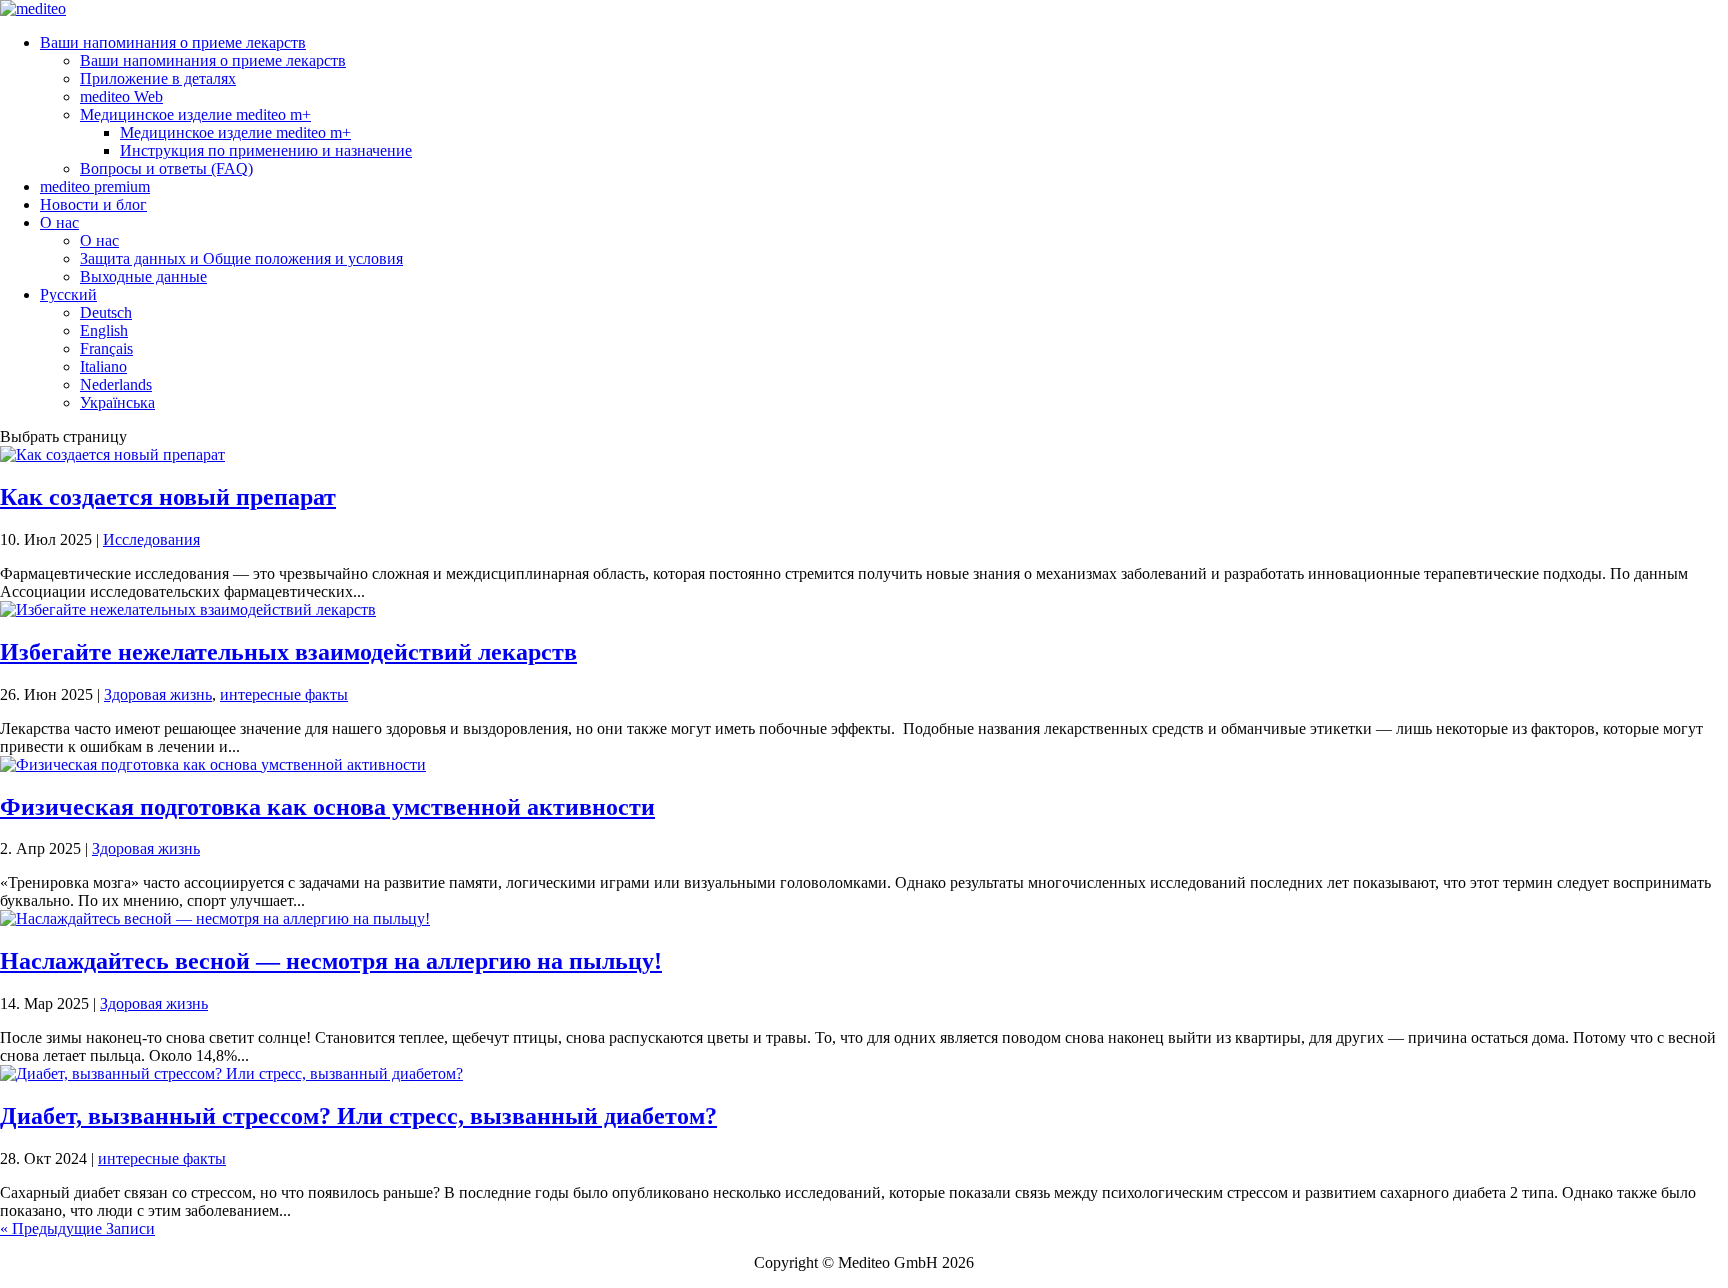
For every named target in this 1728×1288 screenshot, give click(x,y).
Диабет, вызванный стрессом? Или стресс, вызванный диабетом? (358, 1116)
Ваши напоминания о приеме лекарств (173, 42)
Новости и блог (93, 204)
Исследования (151, 539)
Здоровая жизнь (158, 694)
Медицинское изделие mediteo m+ (195, 114)
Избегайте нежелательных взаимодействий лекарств (288, 652)
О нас (59, 222)
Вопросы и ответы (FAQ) (166, 168)
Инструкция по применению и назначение (266, 150)
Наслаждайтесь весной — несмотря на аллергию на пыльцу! (331, 961)
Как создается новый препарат (168, 497)
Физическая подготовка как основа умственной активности (327, 807)
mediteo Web (121, 96)
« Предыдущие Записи (77, 1228)
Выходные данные (143, 276)
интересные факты (284, 694)
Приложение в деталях (158, 78)
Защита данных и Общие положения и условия (241, 258)
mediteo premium (95, 186)
